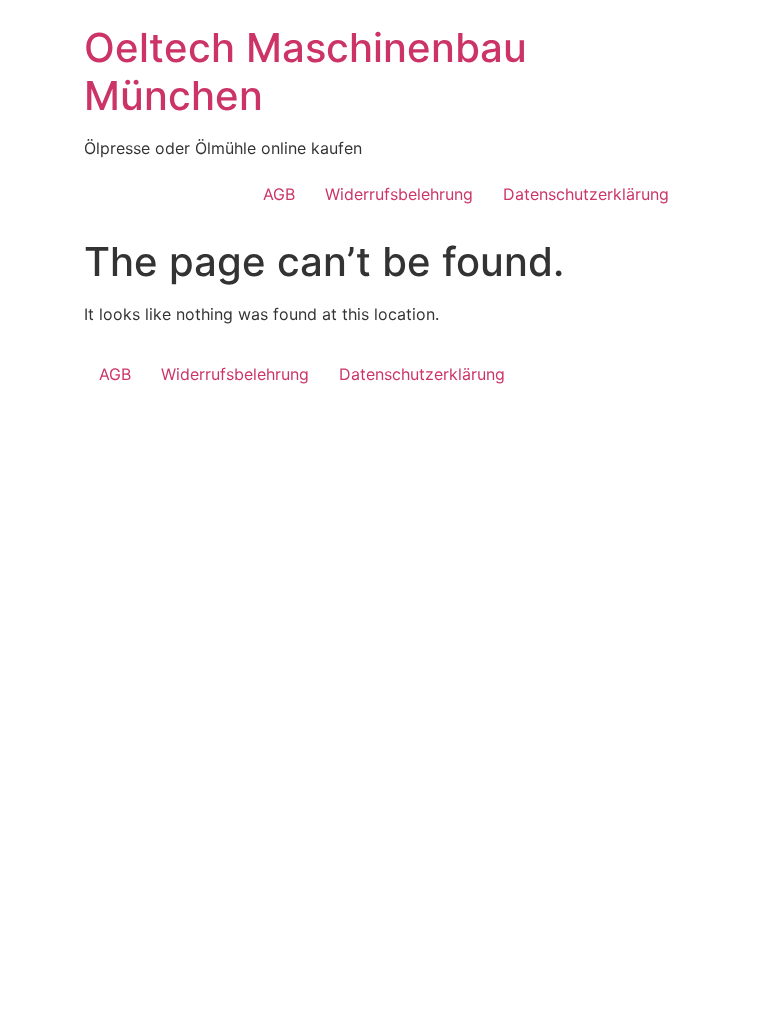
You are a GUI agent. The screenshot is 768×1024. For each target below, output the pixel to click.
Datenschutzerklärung (586, 194)
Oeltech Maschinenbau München (305, 71)
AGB (279, 194)
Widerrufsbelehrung (399, 194)
